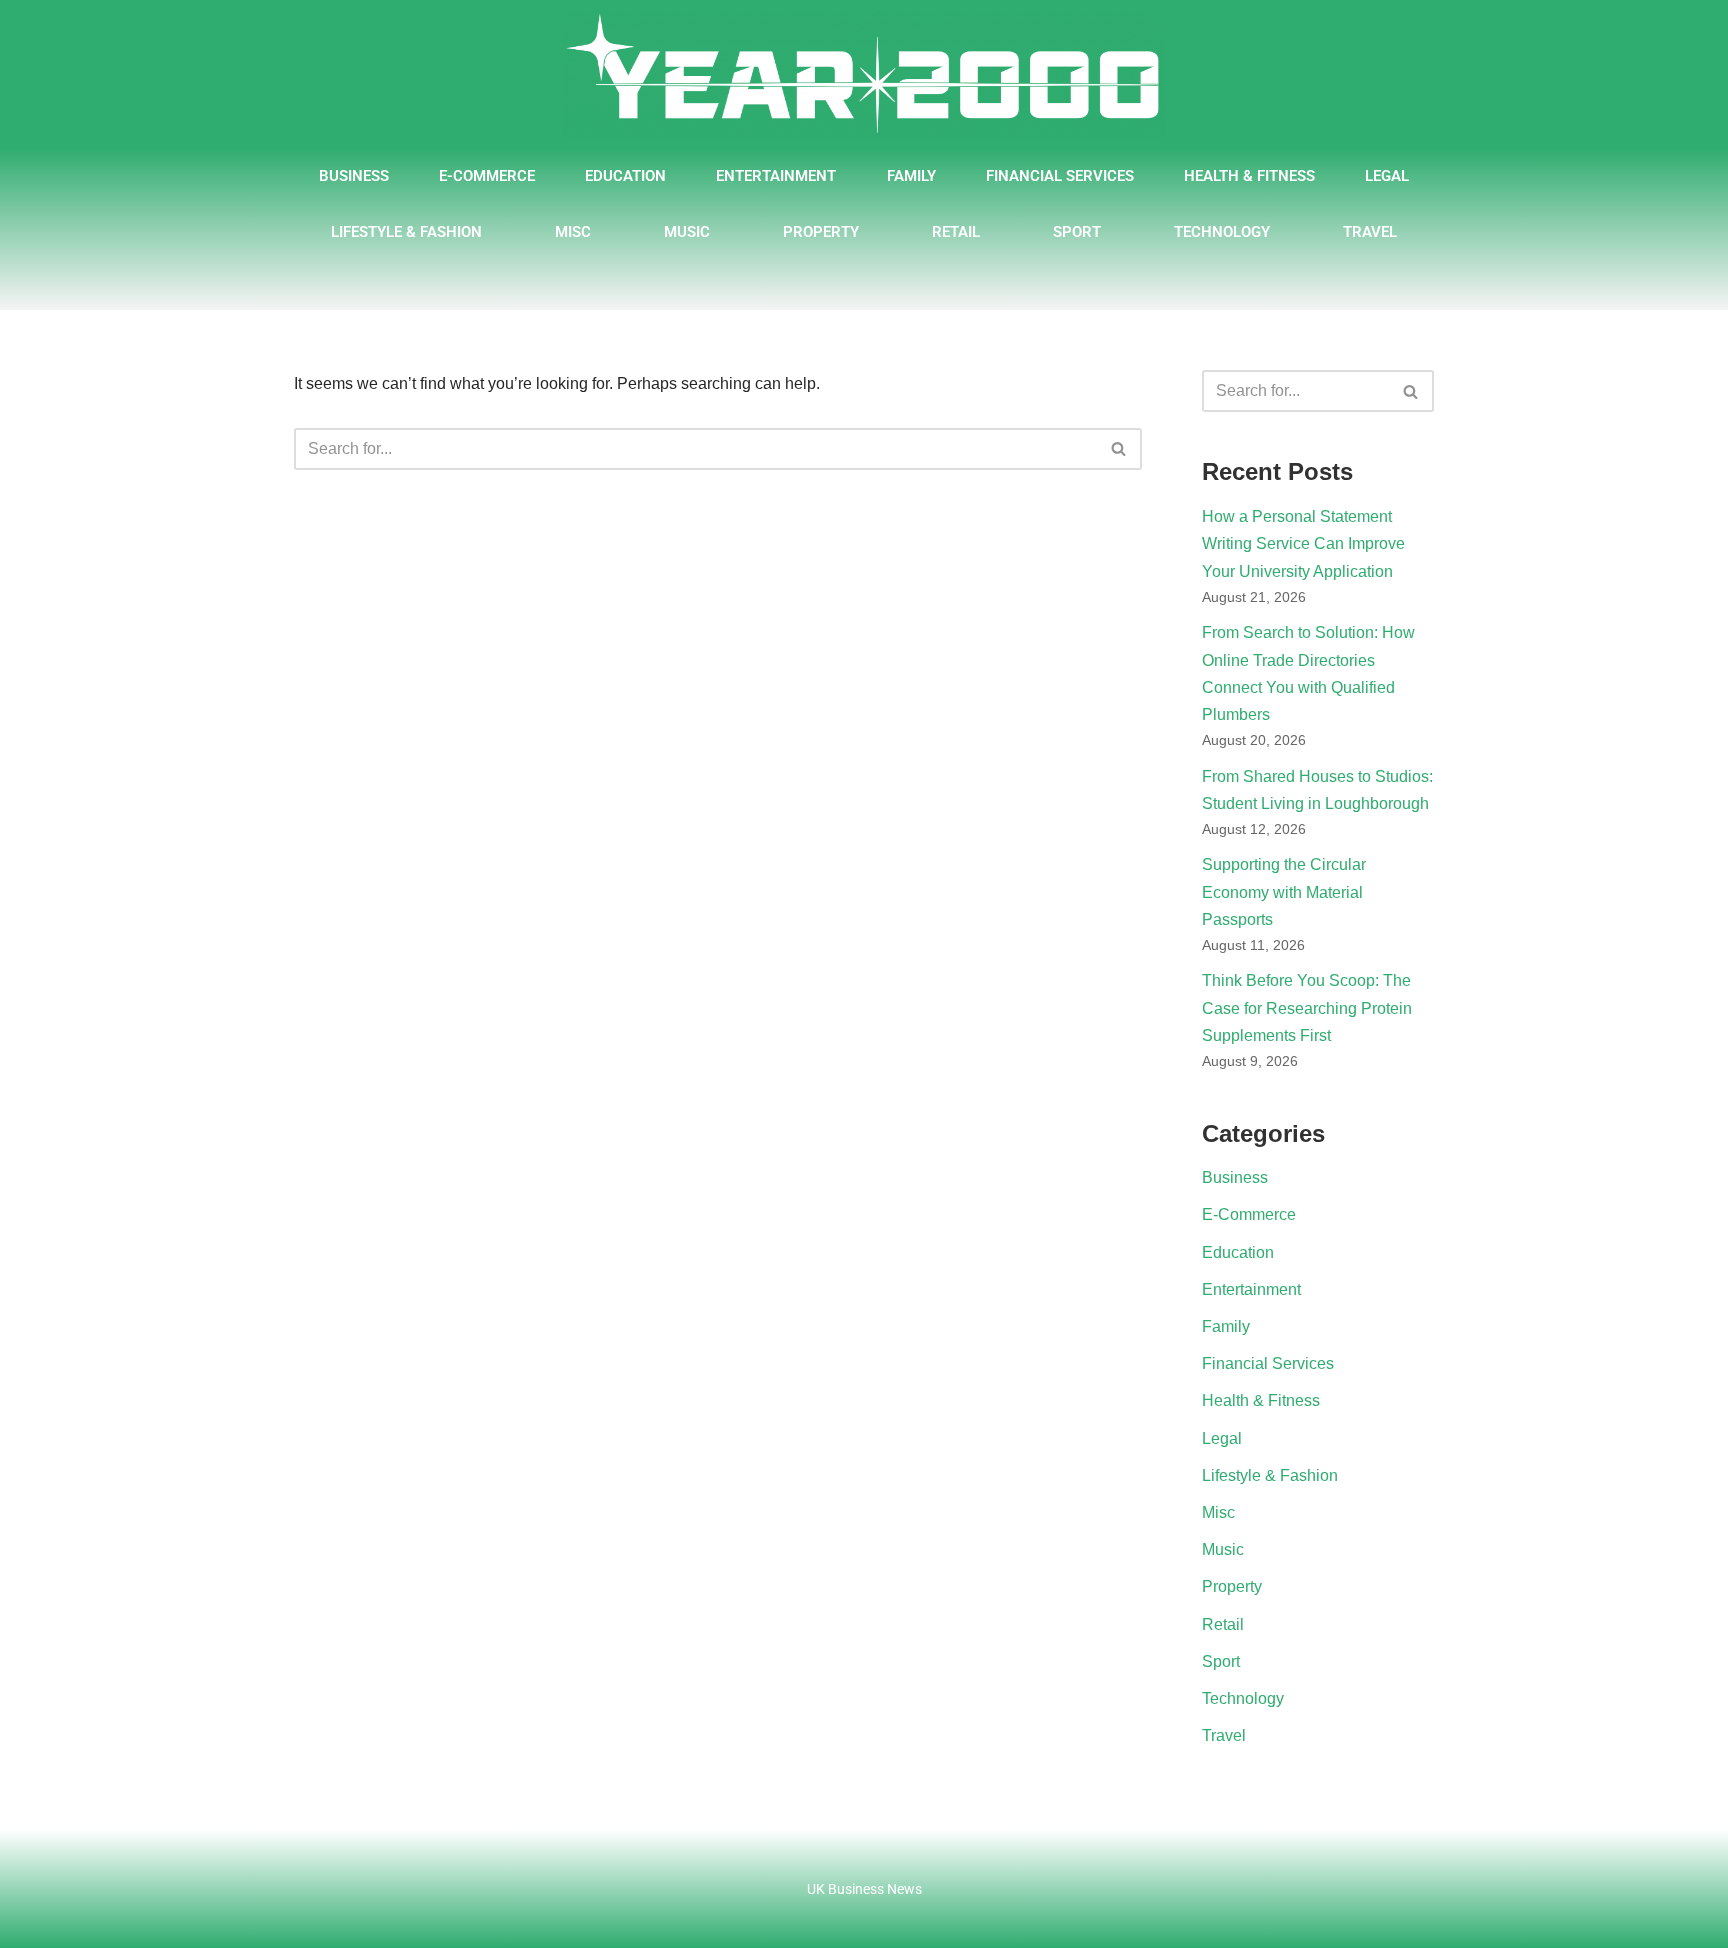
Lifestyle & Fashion (406, 232)
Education (625, 176)
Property (821, 232)
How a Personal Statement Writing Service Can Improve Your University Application (1303, 543)
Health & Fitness (1249, 176)
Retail (956, 232)
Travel (1370, 232)
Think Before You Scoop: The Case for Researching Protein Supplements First (1307, 1007)
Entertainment (776, 176)
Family (911, 176)
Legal (1387, 176)
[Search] (1119, 449)
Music (687, 232)
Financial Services (1060, 176)
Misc (573, 232)
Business (354, 176)
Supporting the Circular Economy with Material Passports (1284, 891)
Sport (1077, 232)
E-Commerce (487, 176)
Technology (1222, 232)
